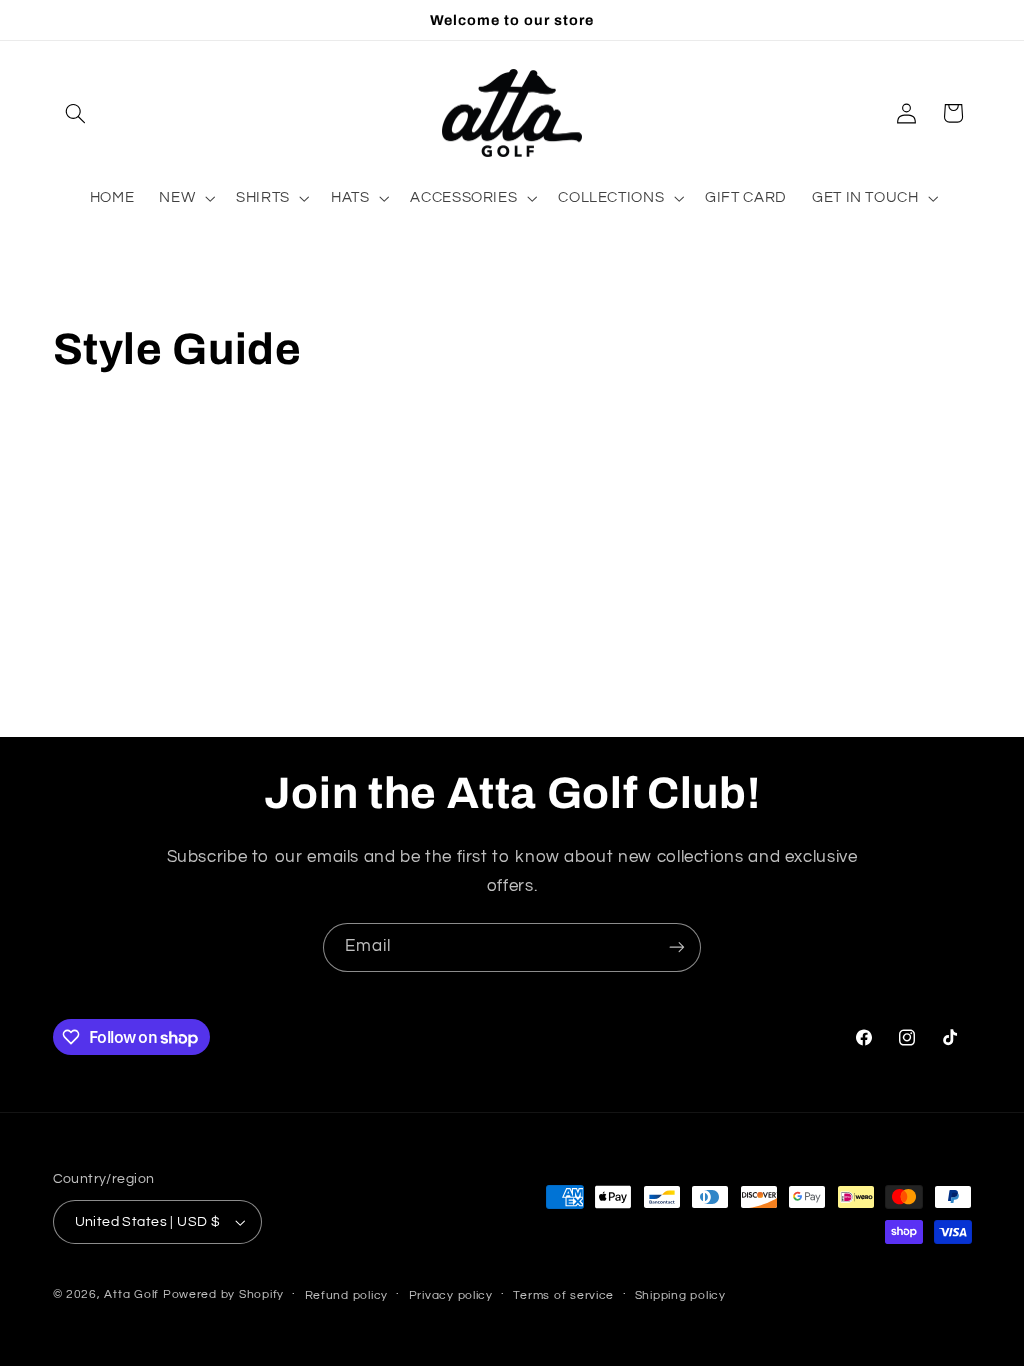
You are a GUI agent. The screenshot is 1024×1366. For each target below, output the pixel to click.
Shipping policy (680, 1295)
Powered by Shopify (223, 1294)
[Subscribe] (677, 947)
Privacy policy (451, 1295)
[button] (76, 113)
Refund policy (347, 1295)
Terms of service (563, 1295)
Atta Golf (131, 1294)
